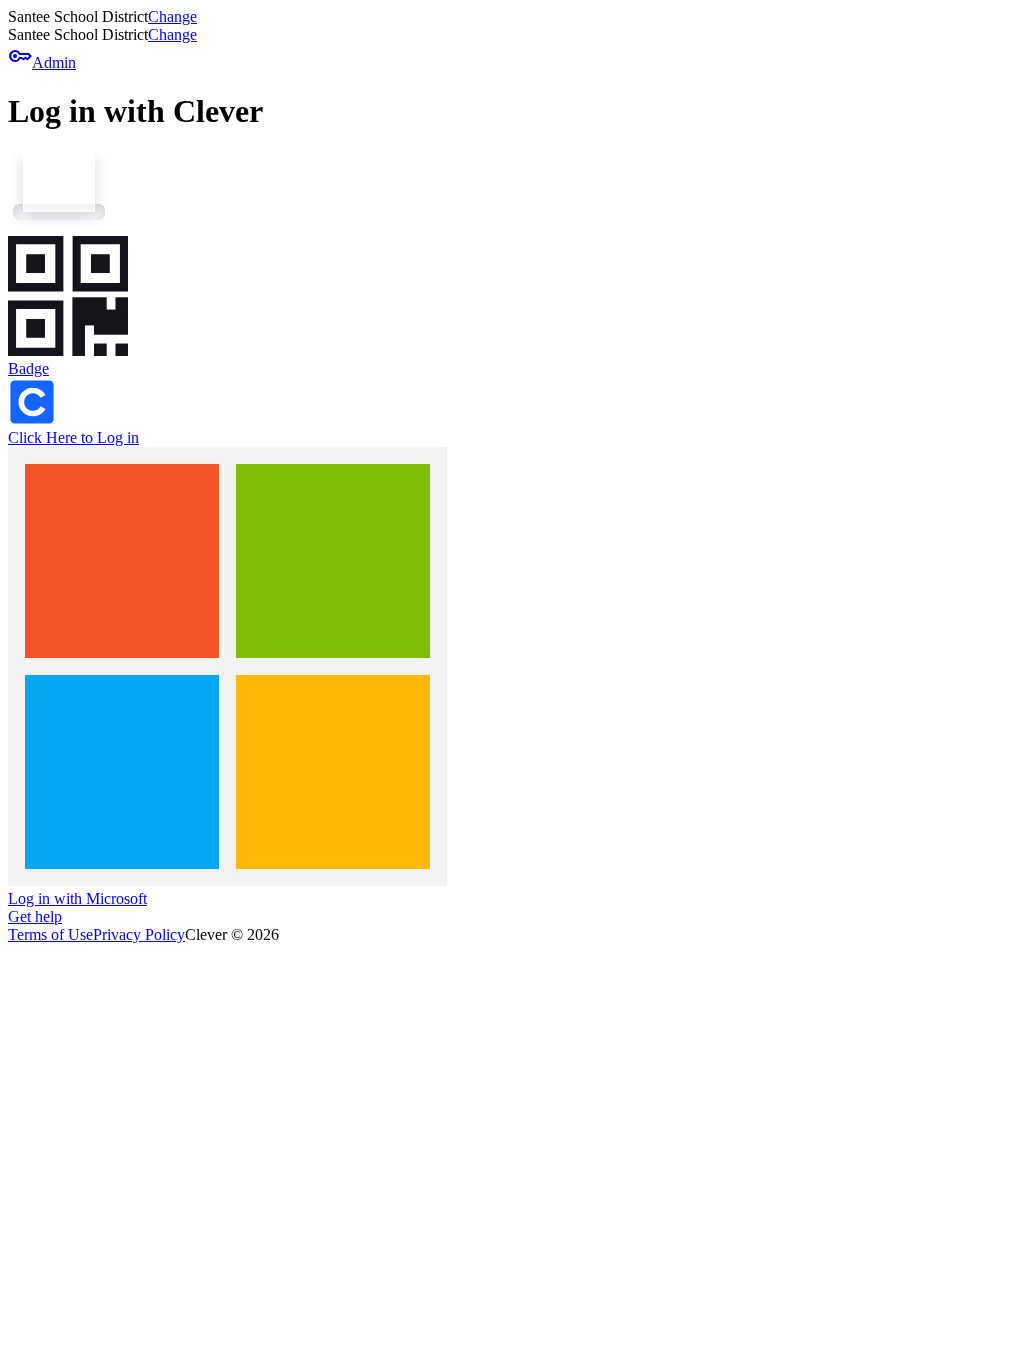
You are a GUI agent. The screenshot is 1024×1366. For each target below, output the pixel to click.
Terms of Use (50, 934)
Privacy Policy (139, 934)
